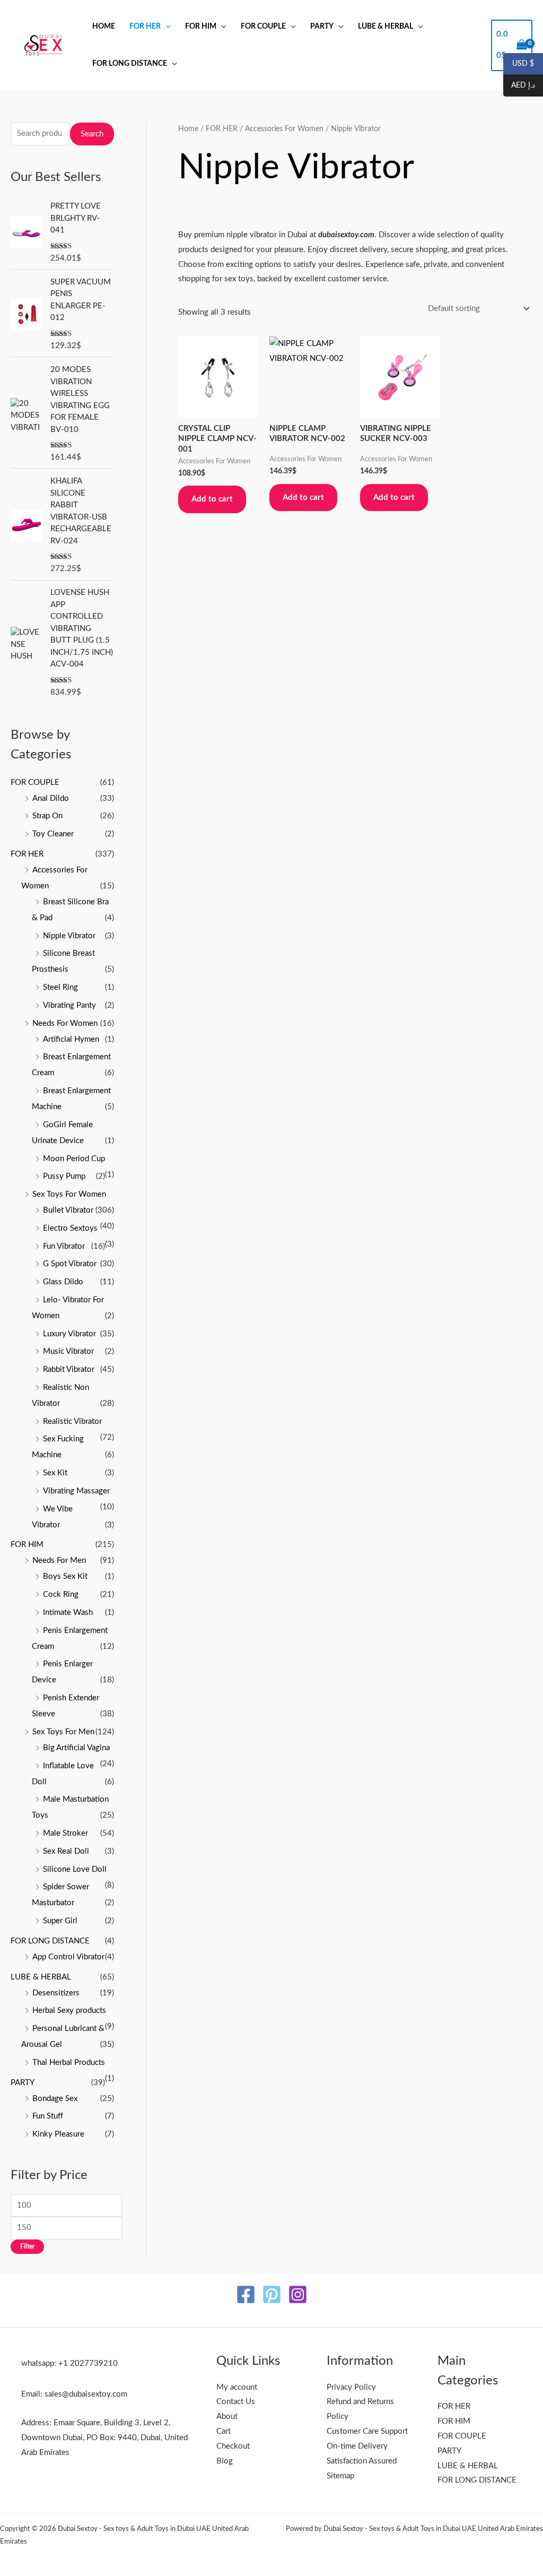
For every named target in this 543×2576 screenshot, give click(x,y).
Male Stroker (65, 1833)
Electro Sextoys (70, 1228)
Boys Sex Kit (65, 1576)
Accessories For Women (284, 129)
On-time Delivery (357, 2446)
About (227, 2417)
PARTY (322, 27)
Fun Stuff (48, 2116)
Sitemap (340, 2476)
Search (92, 134)
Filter (27, 2246)
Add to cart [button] (212, 499)
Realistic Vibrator (72, 1421)
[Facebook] (246, 2294)
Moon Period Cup (74, 1159)
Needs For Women (65, 1023)
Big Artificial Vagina (76, 1748)
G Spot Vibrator (70, 1264)
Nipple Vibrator (69, 936)
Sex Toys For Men (63, 1732)
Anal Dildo (51, 798)
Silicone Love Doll (75, 1869)
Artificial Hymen (71, 1039)
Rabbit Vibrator (69, 1369)
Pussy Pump (64, 1176)
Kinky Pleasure (58, 2134)
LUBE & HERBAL (386, 27)
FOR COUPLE (263, 27)
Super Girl (60, 1921)
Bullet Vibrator (68, 1210)
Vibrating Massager (76, 1491)
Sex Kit (55, 1473)
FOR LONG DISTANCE (130, 64)
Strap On (47, 816)
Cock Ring (61, 1594)
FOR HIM (201, 27)
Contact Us (236, 2402)
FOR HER (145, 27)
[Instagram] (298, 2294)
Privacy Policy (351, 2387)
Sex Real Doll (66, 1851)
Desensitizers (56, 1993)
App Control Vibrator (68, 1957)
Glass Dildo (63, 1282)
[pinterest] (272, 2294)
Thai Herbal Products (69, 2063)
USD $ (519, 64)
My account (237, 2387)
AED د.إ (519, 86)
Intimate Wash (68, 1613)
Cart (224, 2431)
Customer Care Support (367, 2431)
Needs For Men (59, 1561)
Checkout (233, 2446)
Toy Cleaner (53, 834)
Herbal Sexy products (69, 2011)
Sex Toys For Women (69, 1194)
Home (104, 27)
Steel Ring (60, 987)
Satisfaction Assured (362, 2461)
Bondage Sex (55, 2099)
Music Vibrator (68, 1351)
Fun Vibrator (64, 1246)
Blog (225, 2461)
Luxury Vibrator (69, 1334)
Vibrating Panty (69, 1005)
